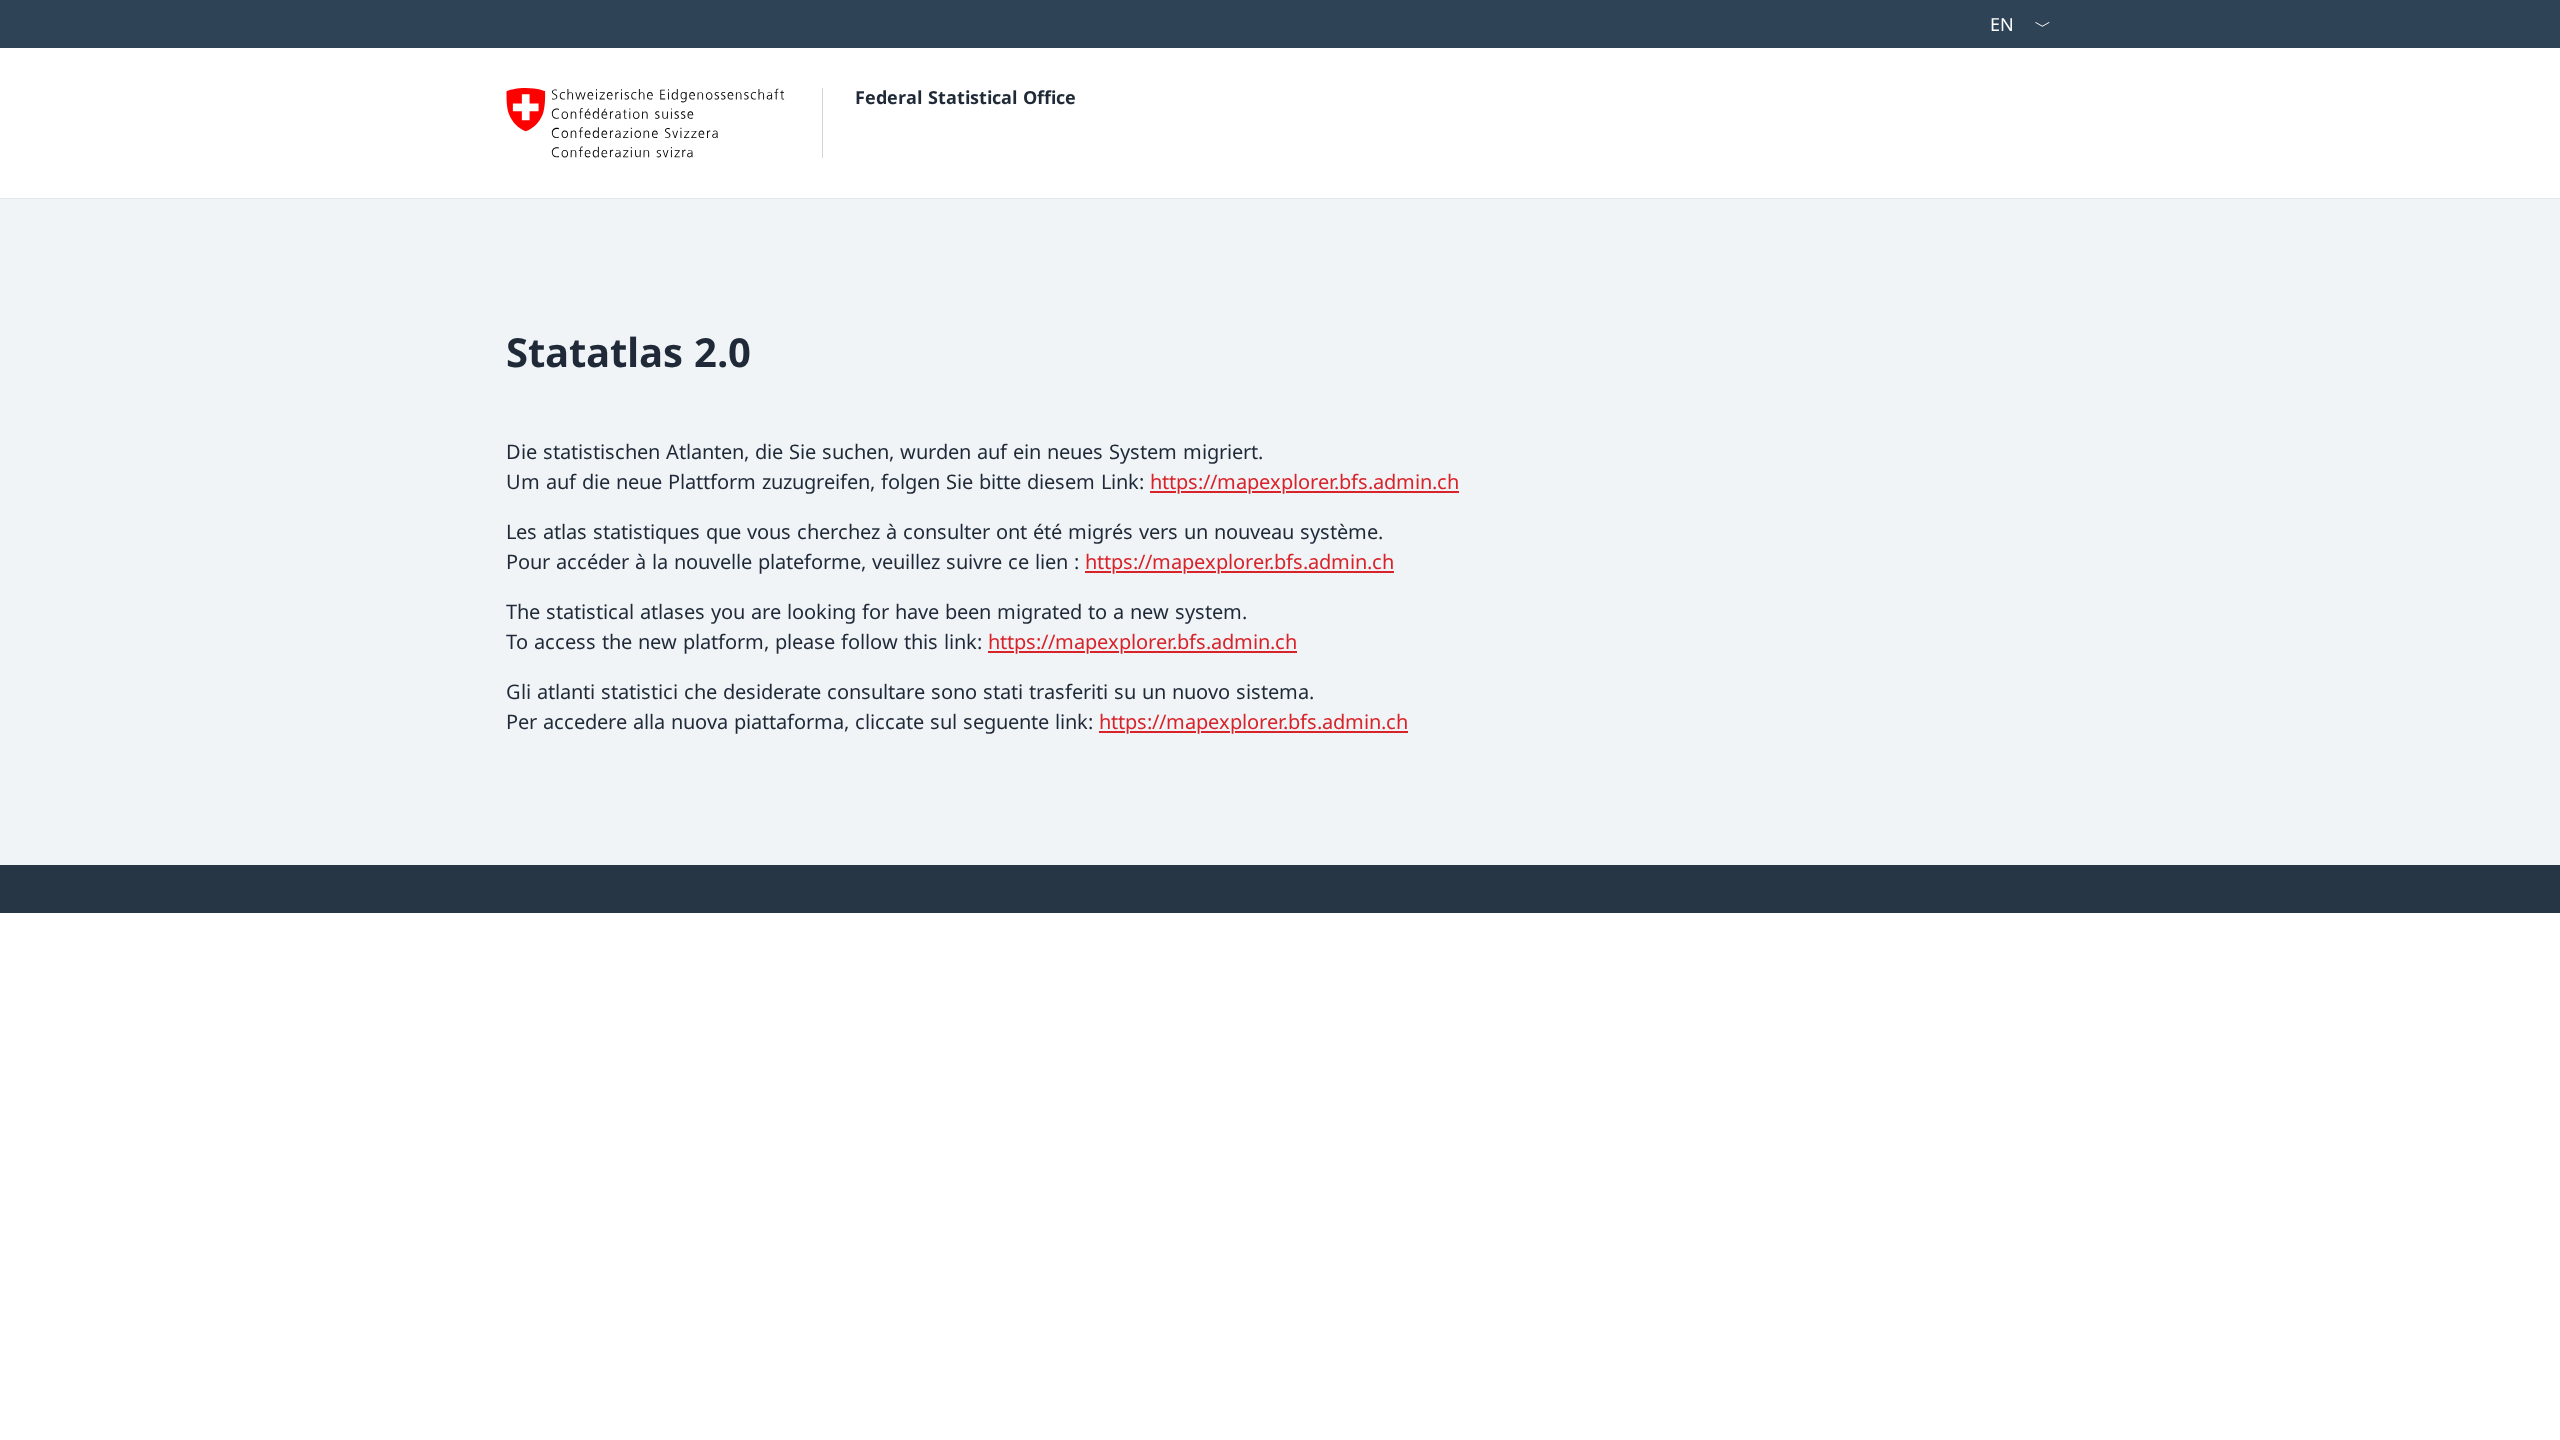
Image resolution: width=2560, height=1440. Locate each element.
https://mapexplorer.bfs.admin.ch (1304, 481)
